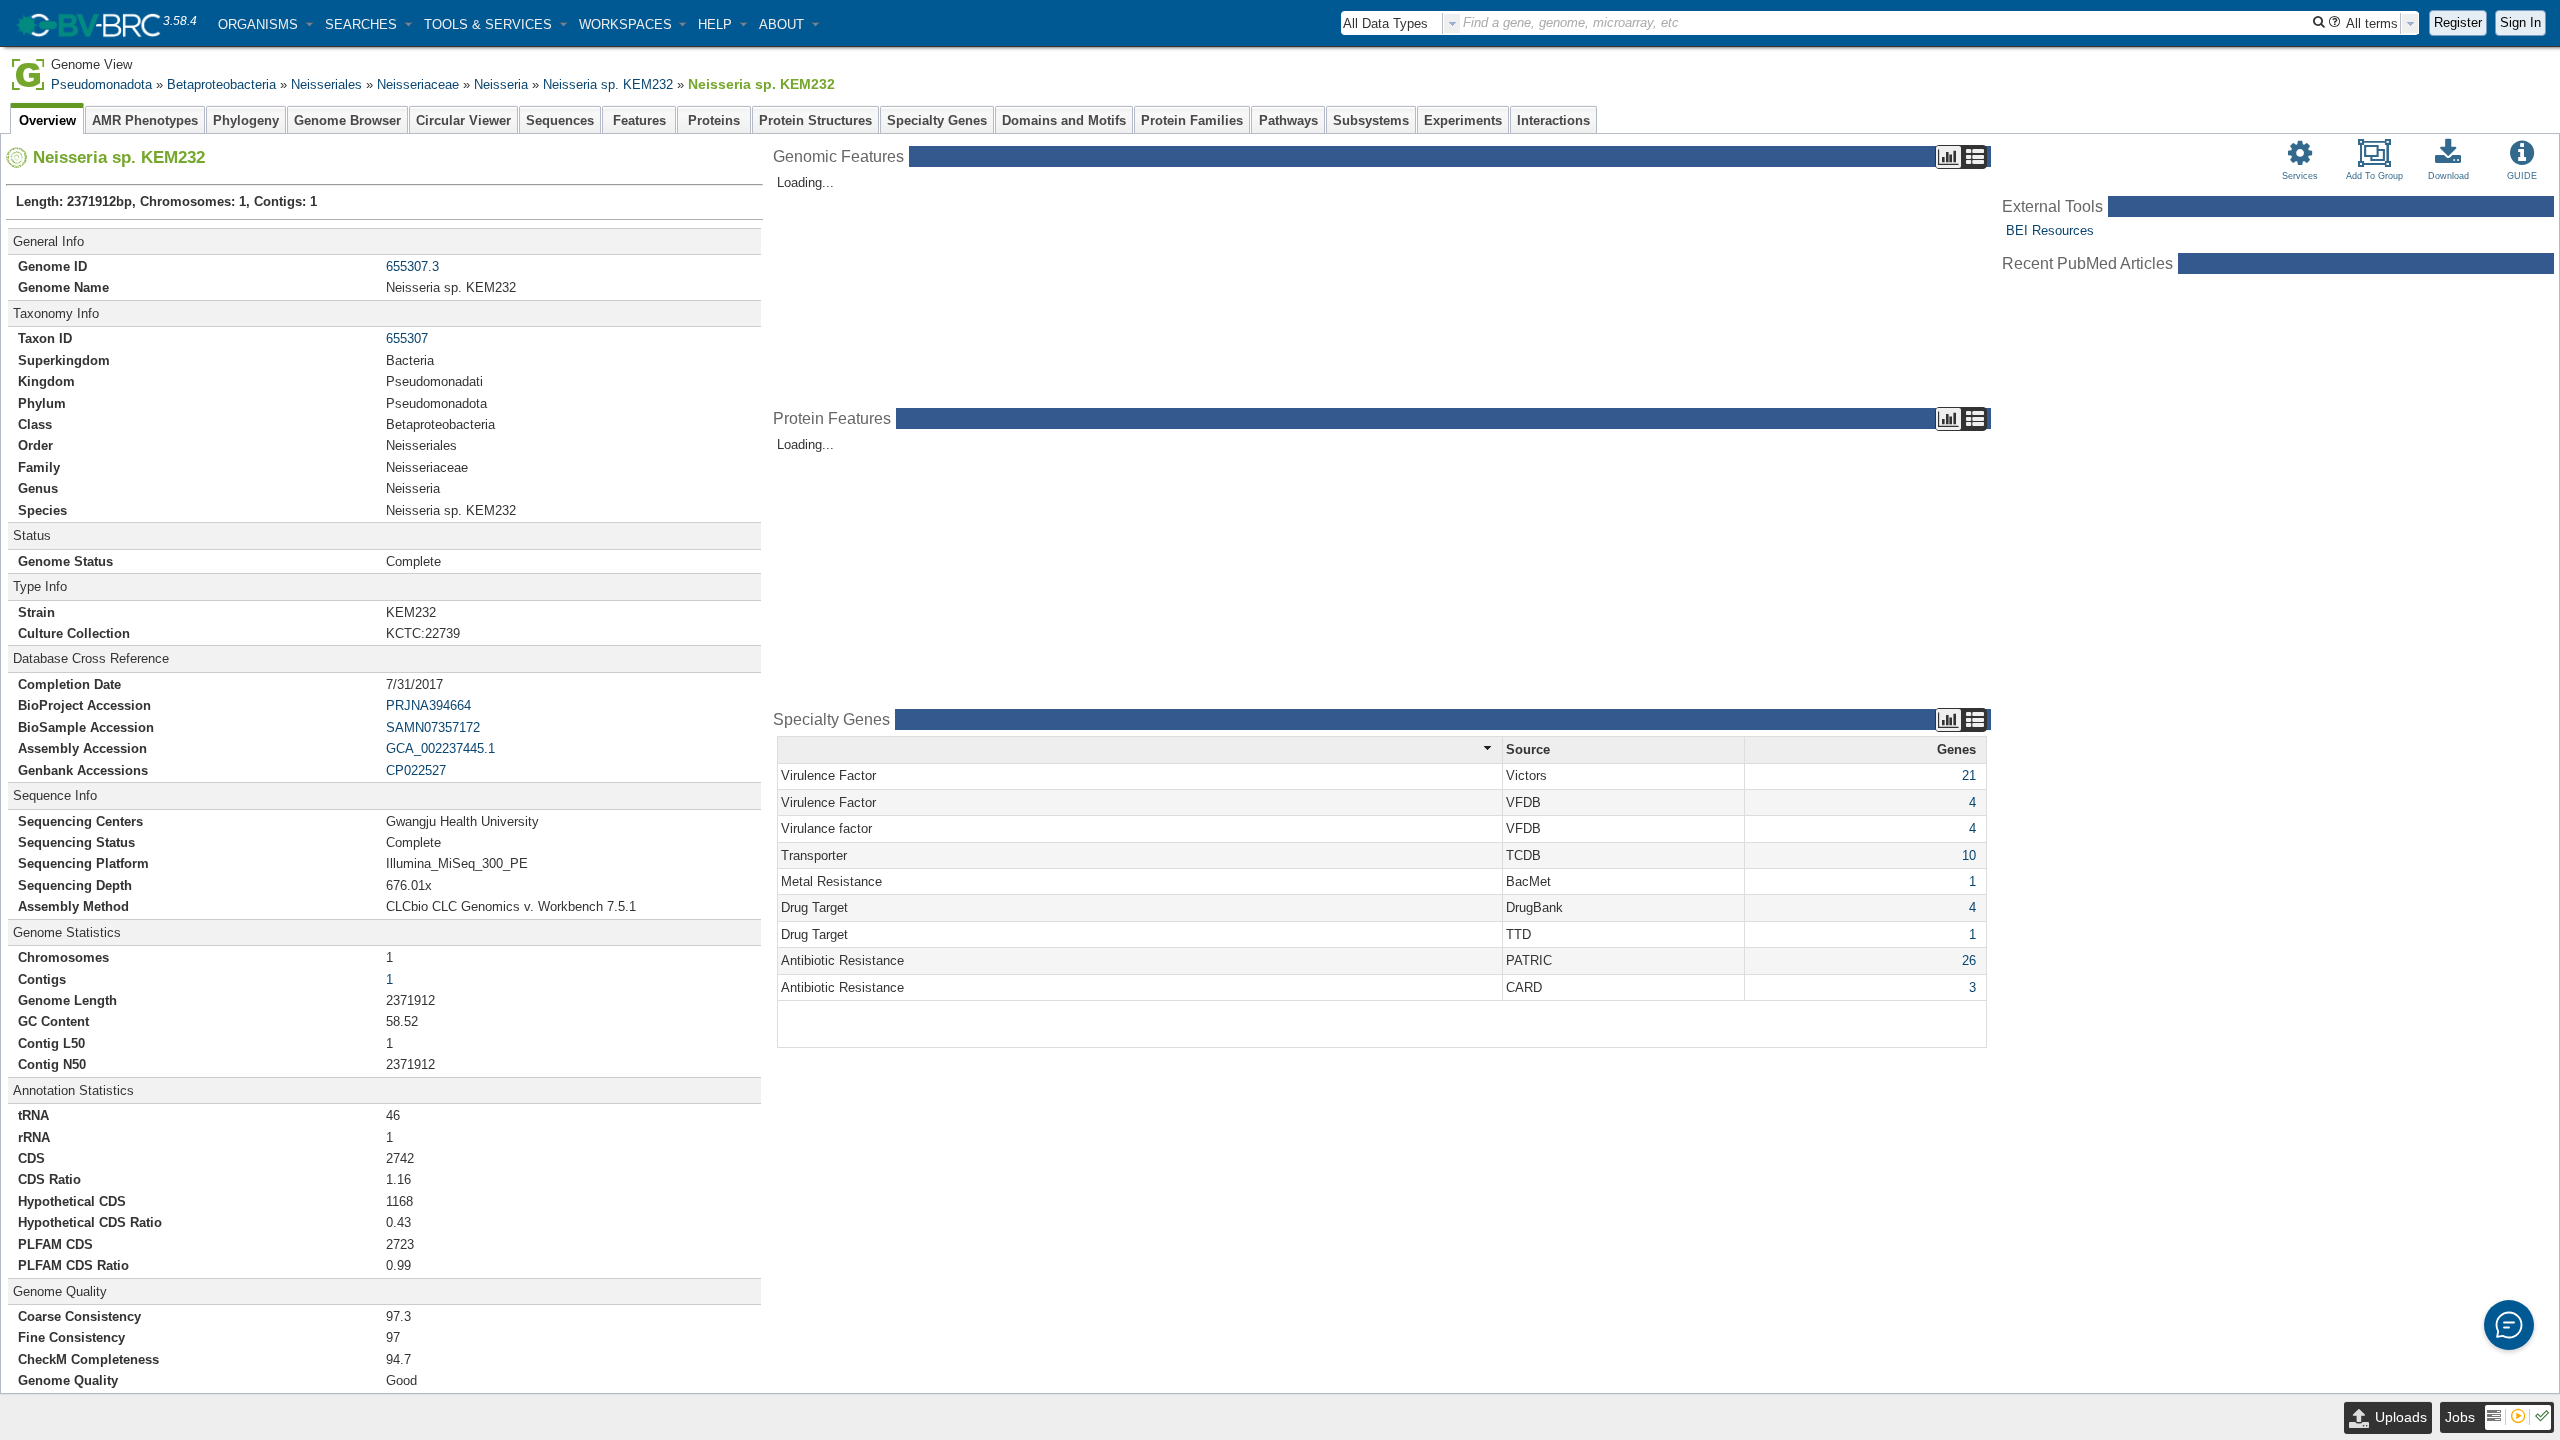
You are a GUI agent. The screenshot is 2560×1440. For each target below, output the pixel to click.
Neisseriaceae (418, 84)
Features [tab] (639, 120)
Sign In (2520, 22)
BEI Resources (2050, 230)
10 (1969, 855)
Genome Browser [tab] (347, 120)
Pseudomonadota (101, 84)
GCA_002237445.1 (440, 748)
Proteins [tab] (714, 120)
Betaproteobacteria (221, 84)
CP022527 (416, 770)
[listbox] (1401, 23)
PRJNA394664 (428, 705)
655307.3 (412, 266)
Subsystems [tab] (1371, 120)
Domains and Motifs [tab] (1064, 120)
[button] (265, 24)
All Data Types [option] (1385, 23)
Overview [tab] (47, 120)
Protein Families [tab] (1192, 120)
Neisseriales (326, 84)
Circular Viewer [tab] (463, 120)
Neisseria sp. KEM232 (608, 84)
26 (1969, 960)
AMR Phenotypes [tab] (145, 120)
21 (1969, 775)
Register (2458, 22)
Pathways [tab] (1288, 120)
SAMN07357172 (433, 727)
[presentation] (1452, 23)
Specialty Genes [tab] (937, 120)
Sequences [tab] (560, 120)
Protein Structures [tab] (815, 120)
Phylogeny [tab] (246, 120)
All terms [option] (2372, 23)
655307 (407, 338)
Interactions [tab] (1553, 120)
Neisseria (501, 84)
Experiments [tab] (1463, 120)
